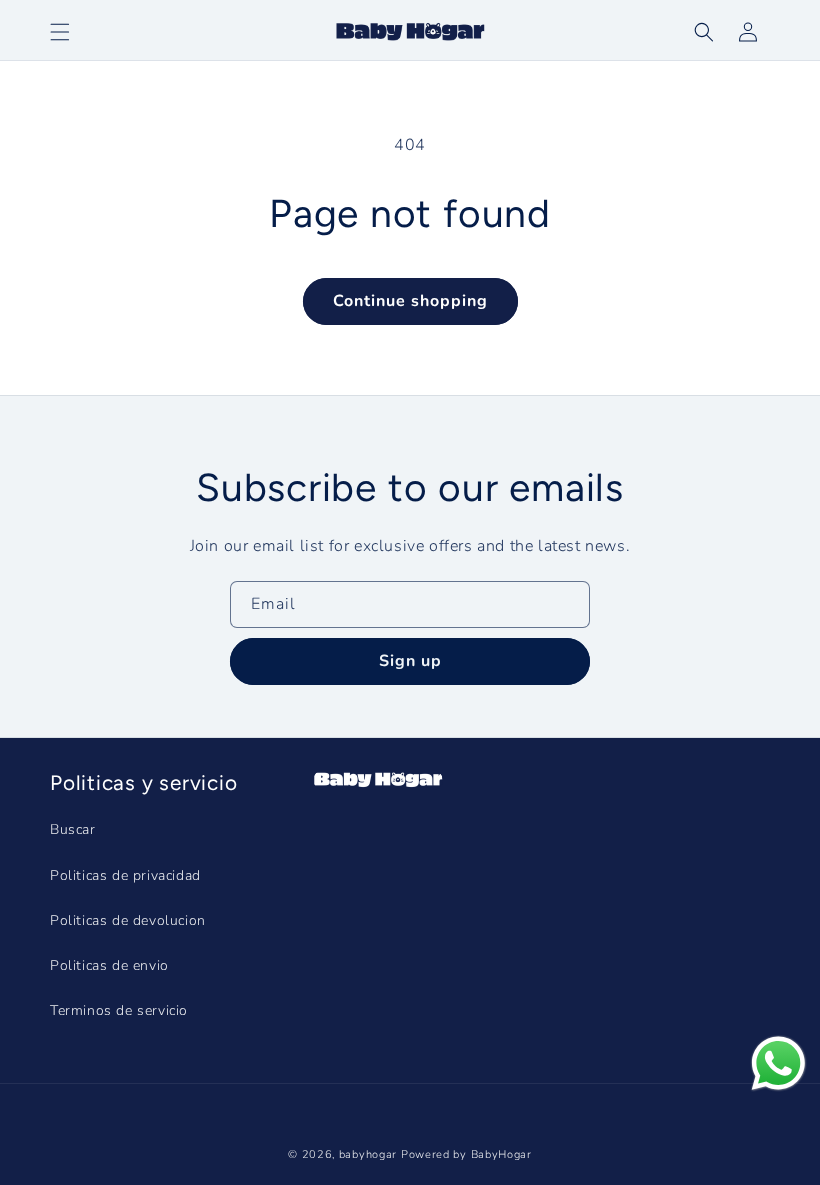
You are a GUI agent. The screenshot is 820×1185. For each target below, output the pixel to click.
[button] (704, 32)
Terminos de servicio (119, 1010)
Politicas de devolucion (128, 920)
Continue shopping (410, 301)
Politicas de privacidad (125, 875)
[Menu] (60, 32)
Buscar (73, 829)
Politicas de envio (109, 965)
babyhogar (368, 1154)
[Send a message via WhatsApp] (778, 1063)
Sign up (410, 661)
